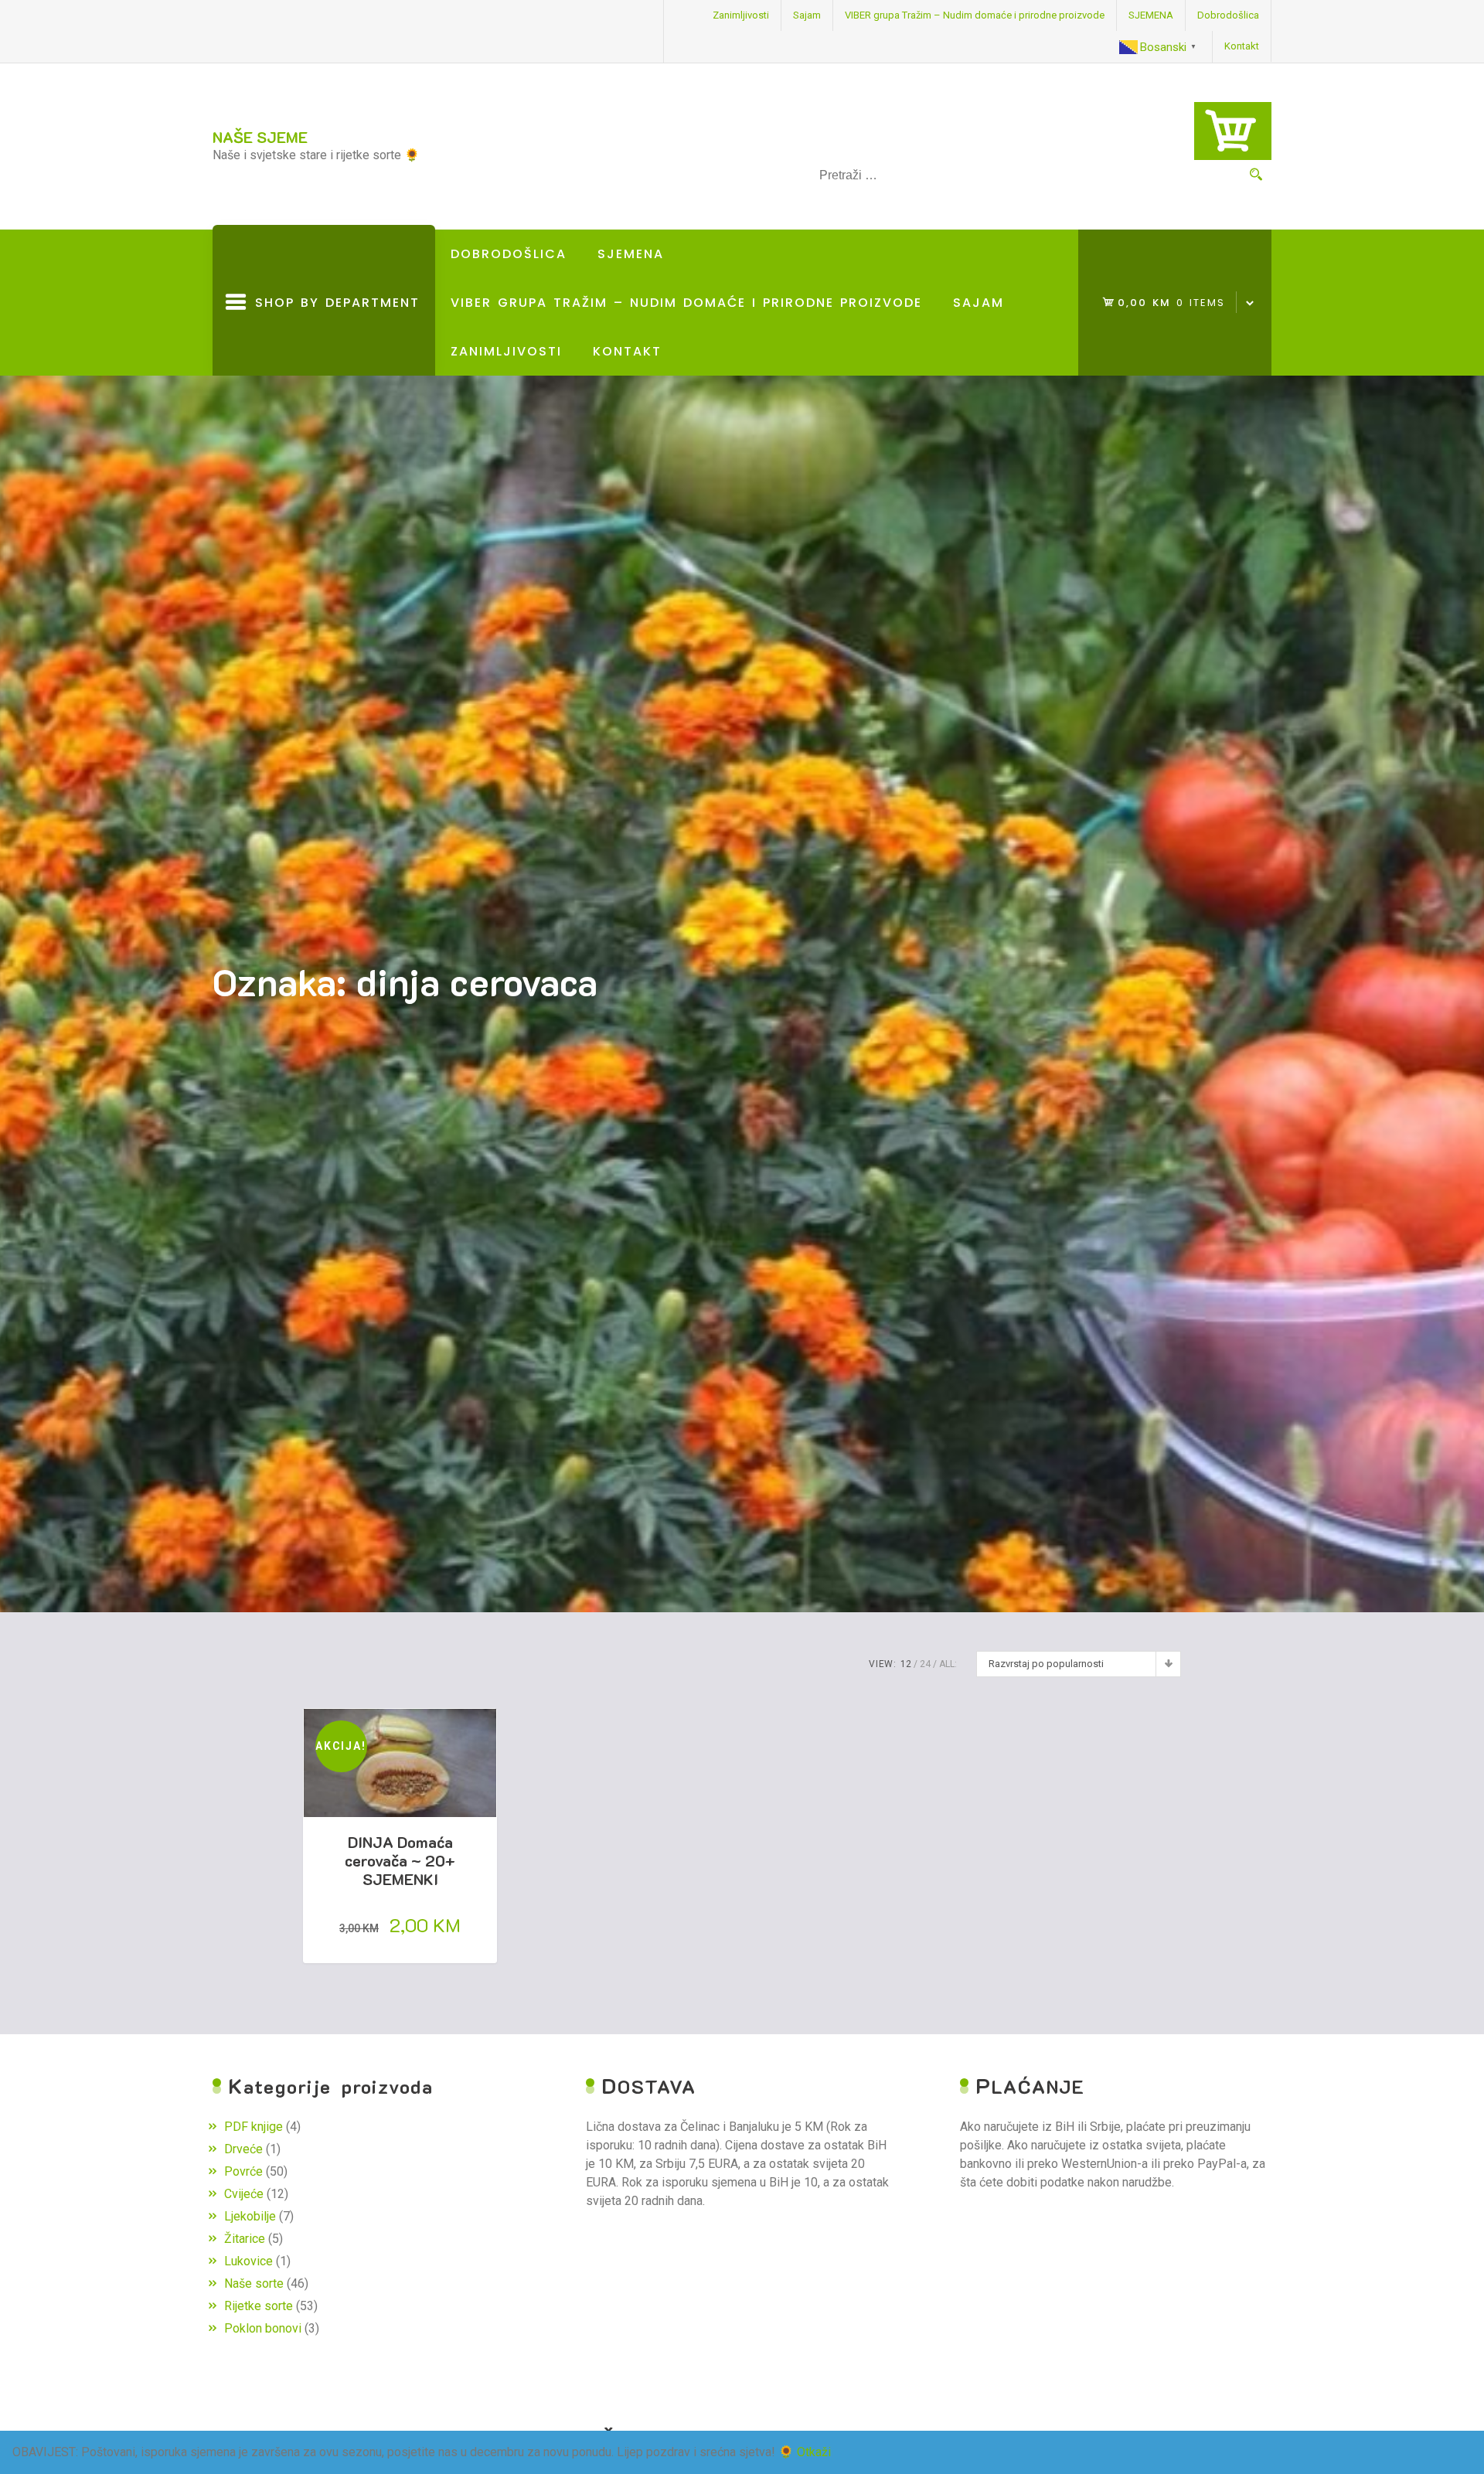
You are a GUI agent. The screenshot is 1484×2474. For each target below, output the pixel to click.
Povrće (243, 2171)
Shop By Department (333, 335)
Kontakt (1242, 46)
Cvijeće (244, 2194)
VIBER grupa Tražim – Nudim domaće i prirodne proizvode (975, 15)
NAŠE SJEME (260, 137)
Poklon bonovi (263, 2328)
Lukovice (248, 2261)
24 (925, 1664)
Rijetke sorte (259, 2306)
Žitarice (245, 2239)
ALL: (948, 1664)
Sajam (807, 15)
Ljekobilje (250, 2216)
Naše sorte (254, 2283)
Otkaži (814, 2452)
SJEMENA (1151, 15)
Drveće (243, 2149)
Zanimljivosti (741, 15)
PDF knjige (254, 2127)
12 (906, 1664)
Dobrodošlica (1228, 15)
